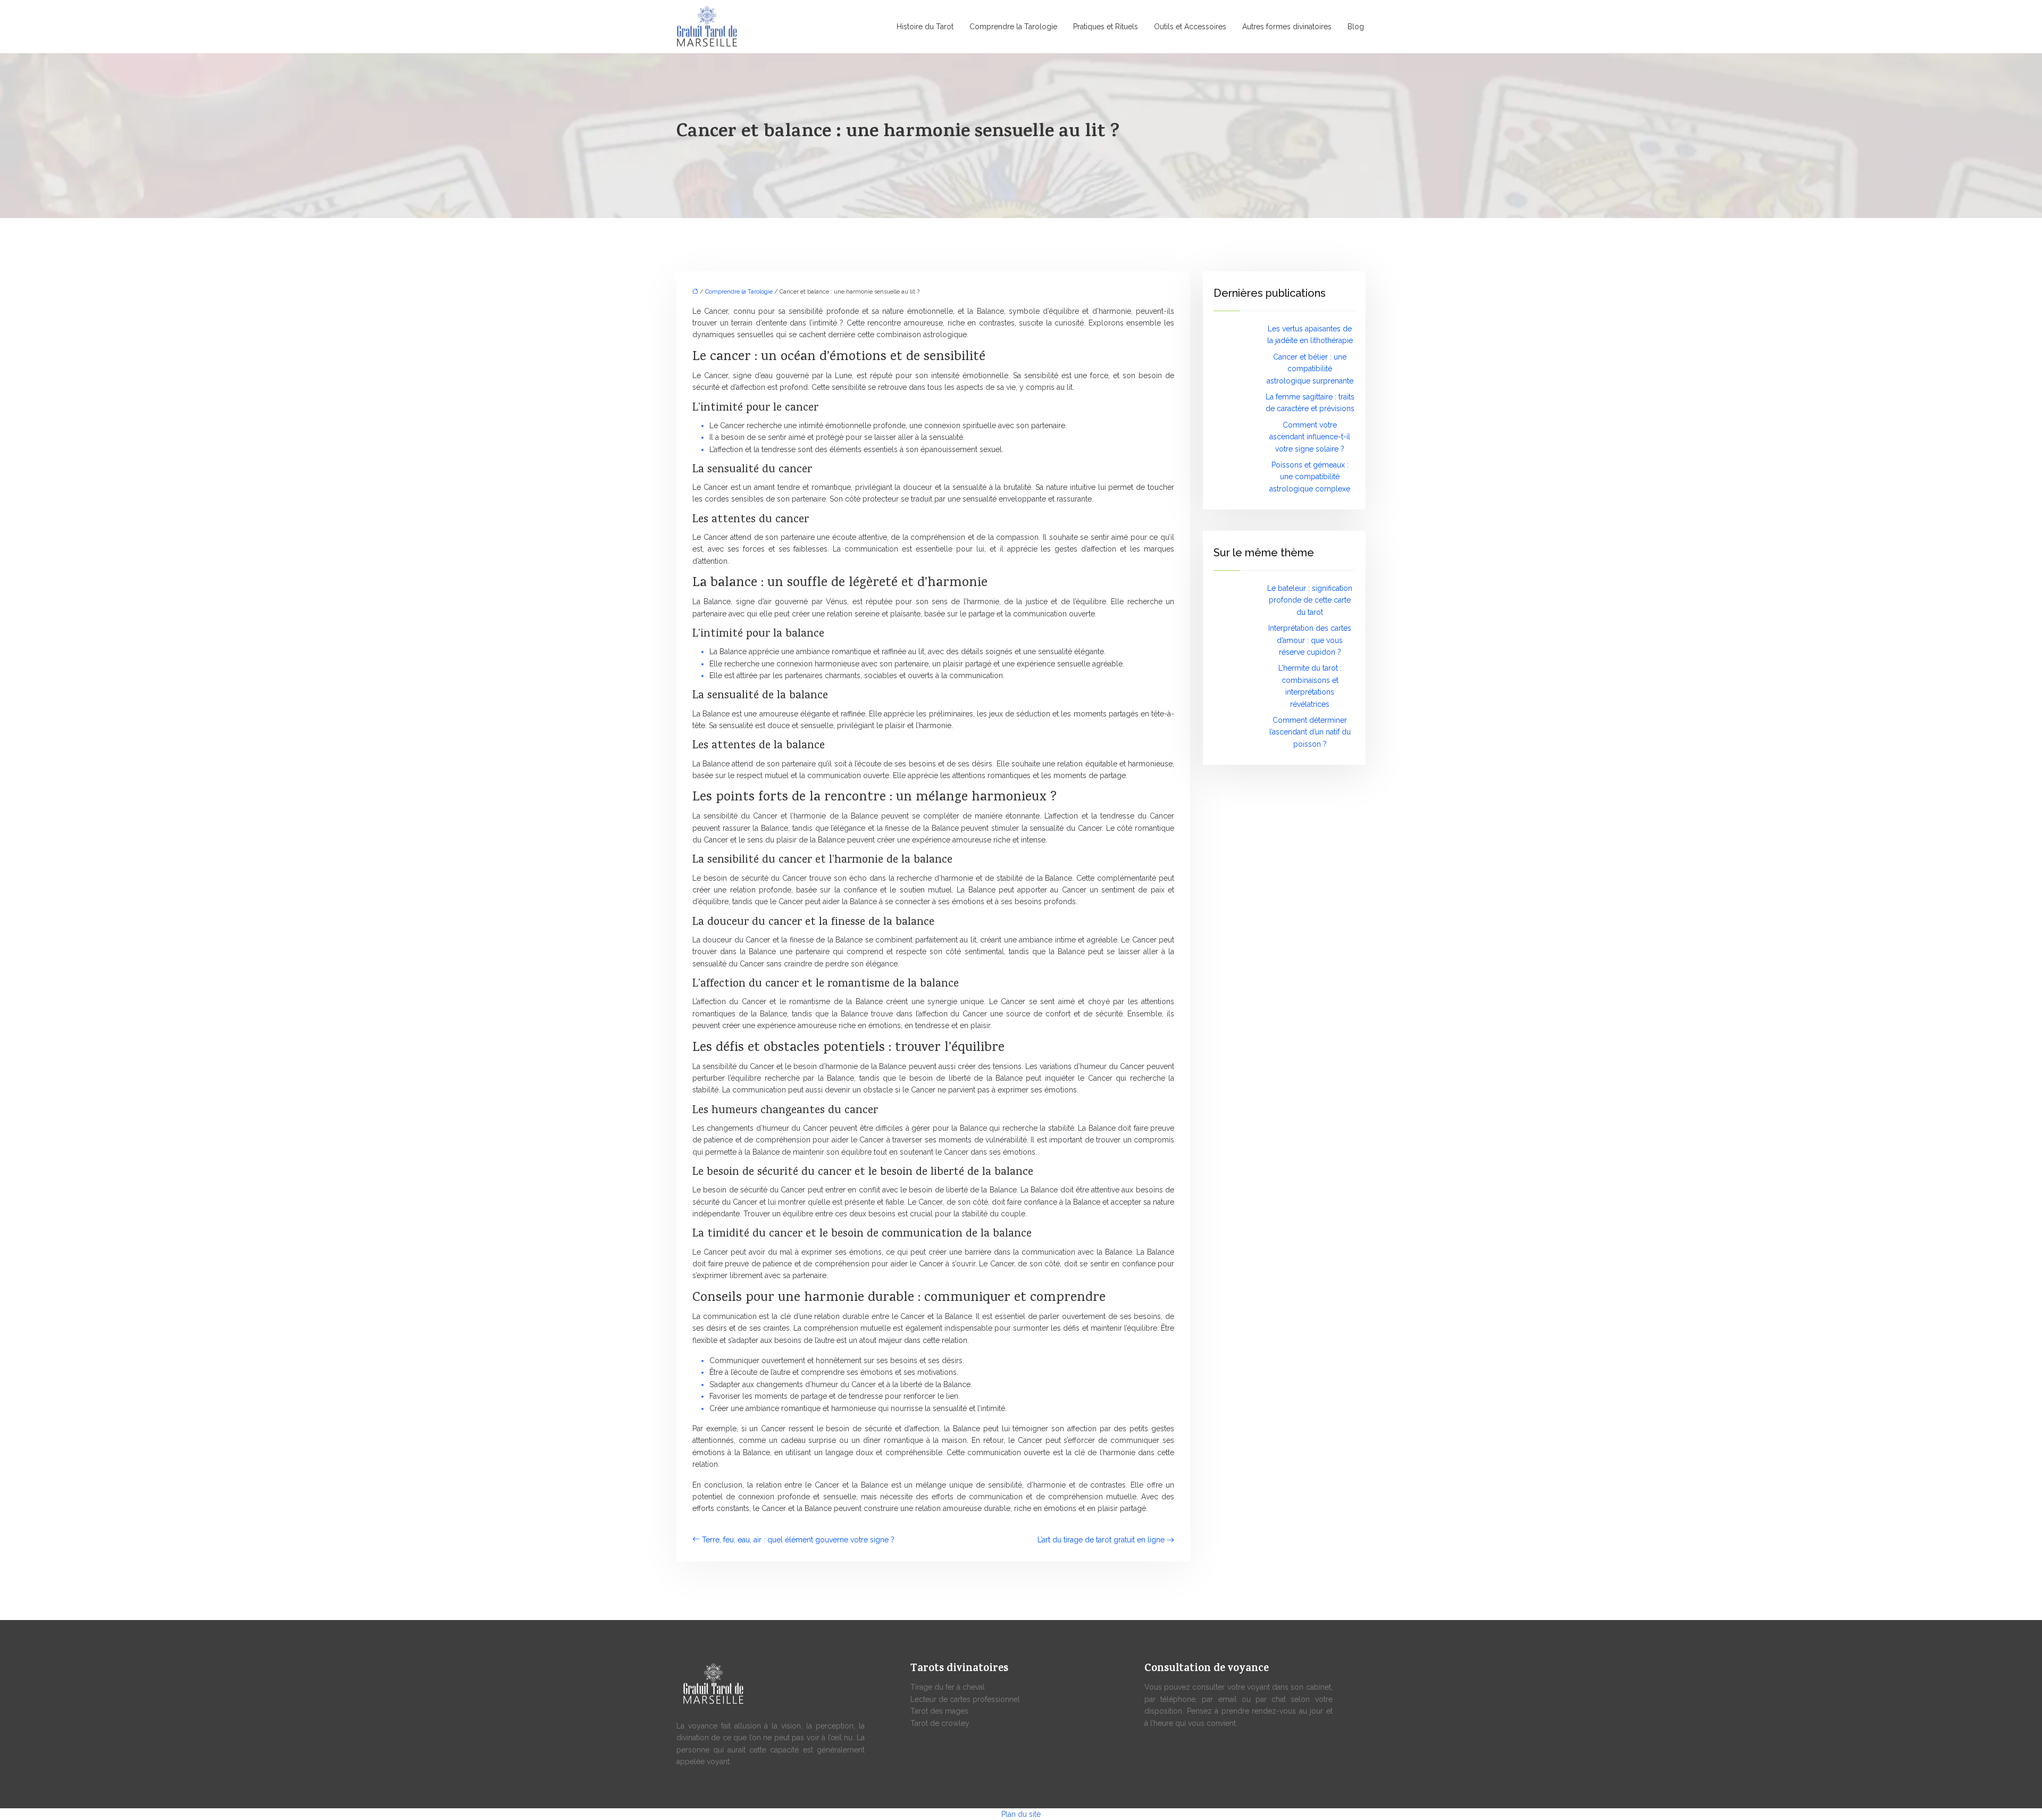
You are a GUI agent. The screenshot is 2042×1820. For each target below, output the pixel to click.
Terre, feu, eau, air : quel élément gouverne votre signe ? (798, 1540)
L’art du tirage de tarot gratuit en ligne (1101, 1540)
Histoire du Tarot (925, 27)
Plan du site (1021, 1814)
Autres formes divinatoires (1287, 27)
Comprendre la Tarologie (1013, 27)
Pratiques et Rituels (1106, 27)
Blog (1356, 27)
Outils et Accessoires (1190, 27)
